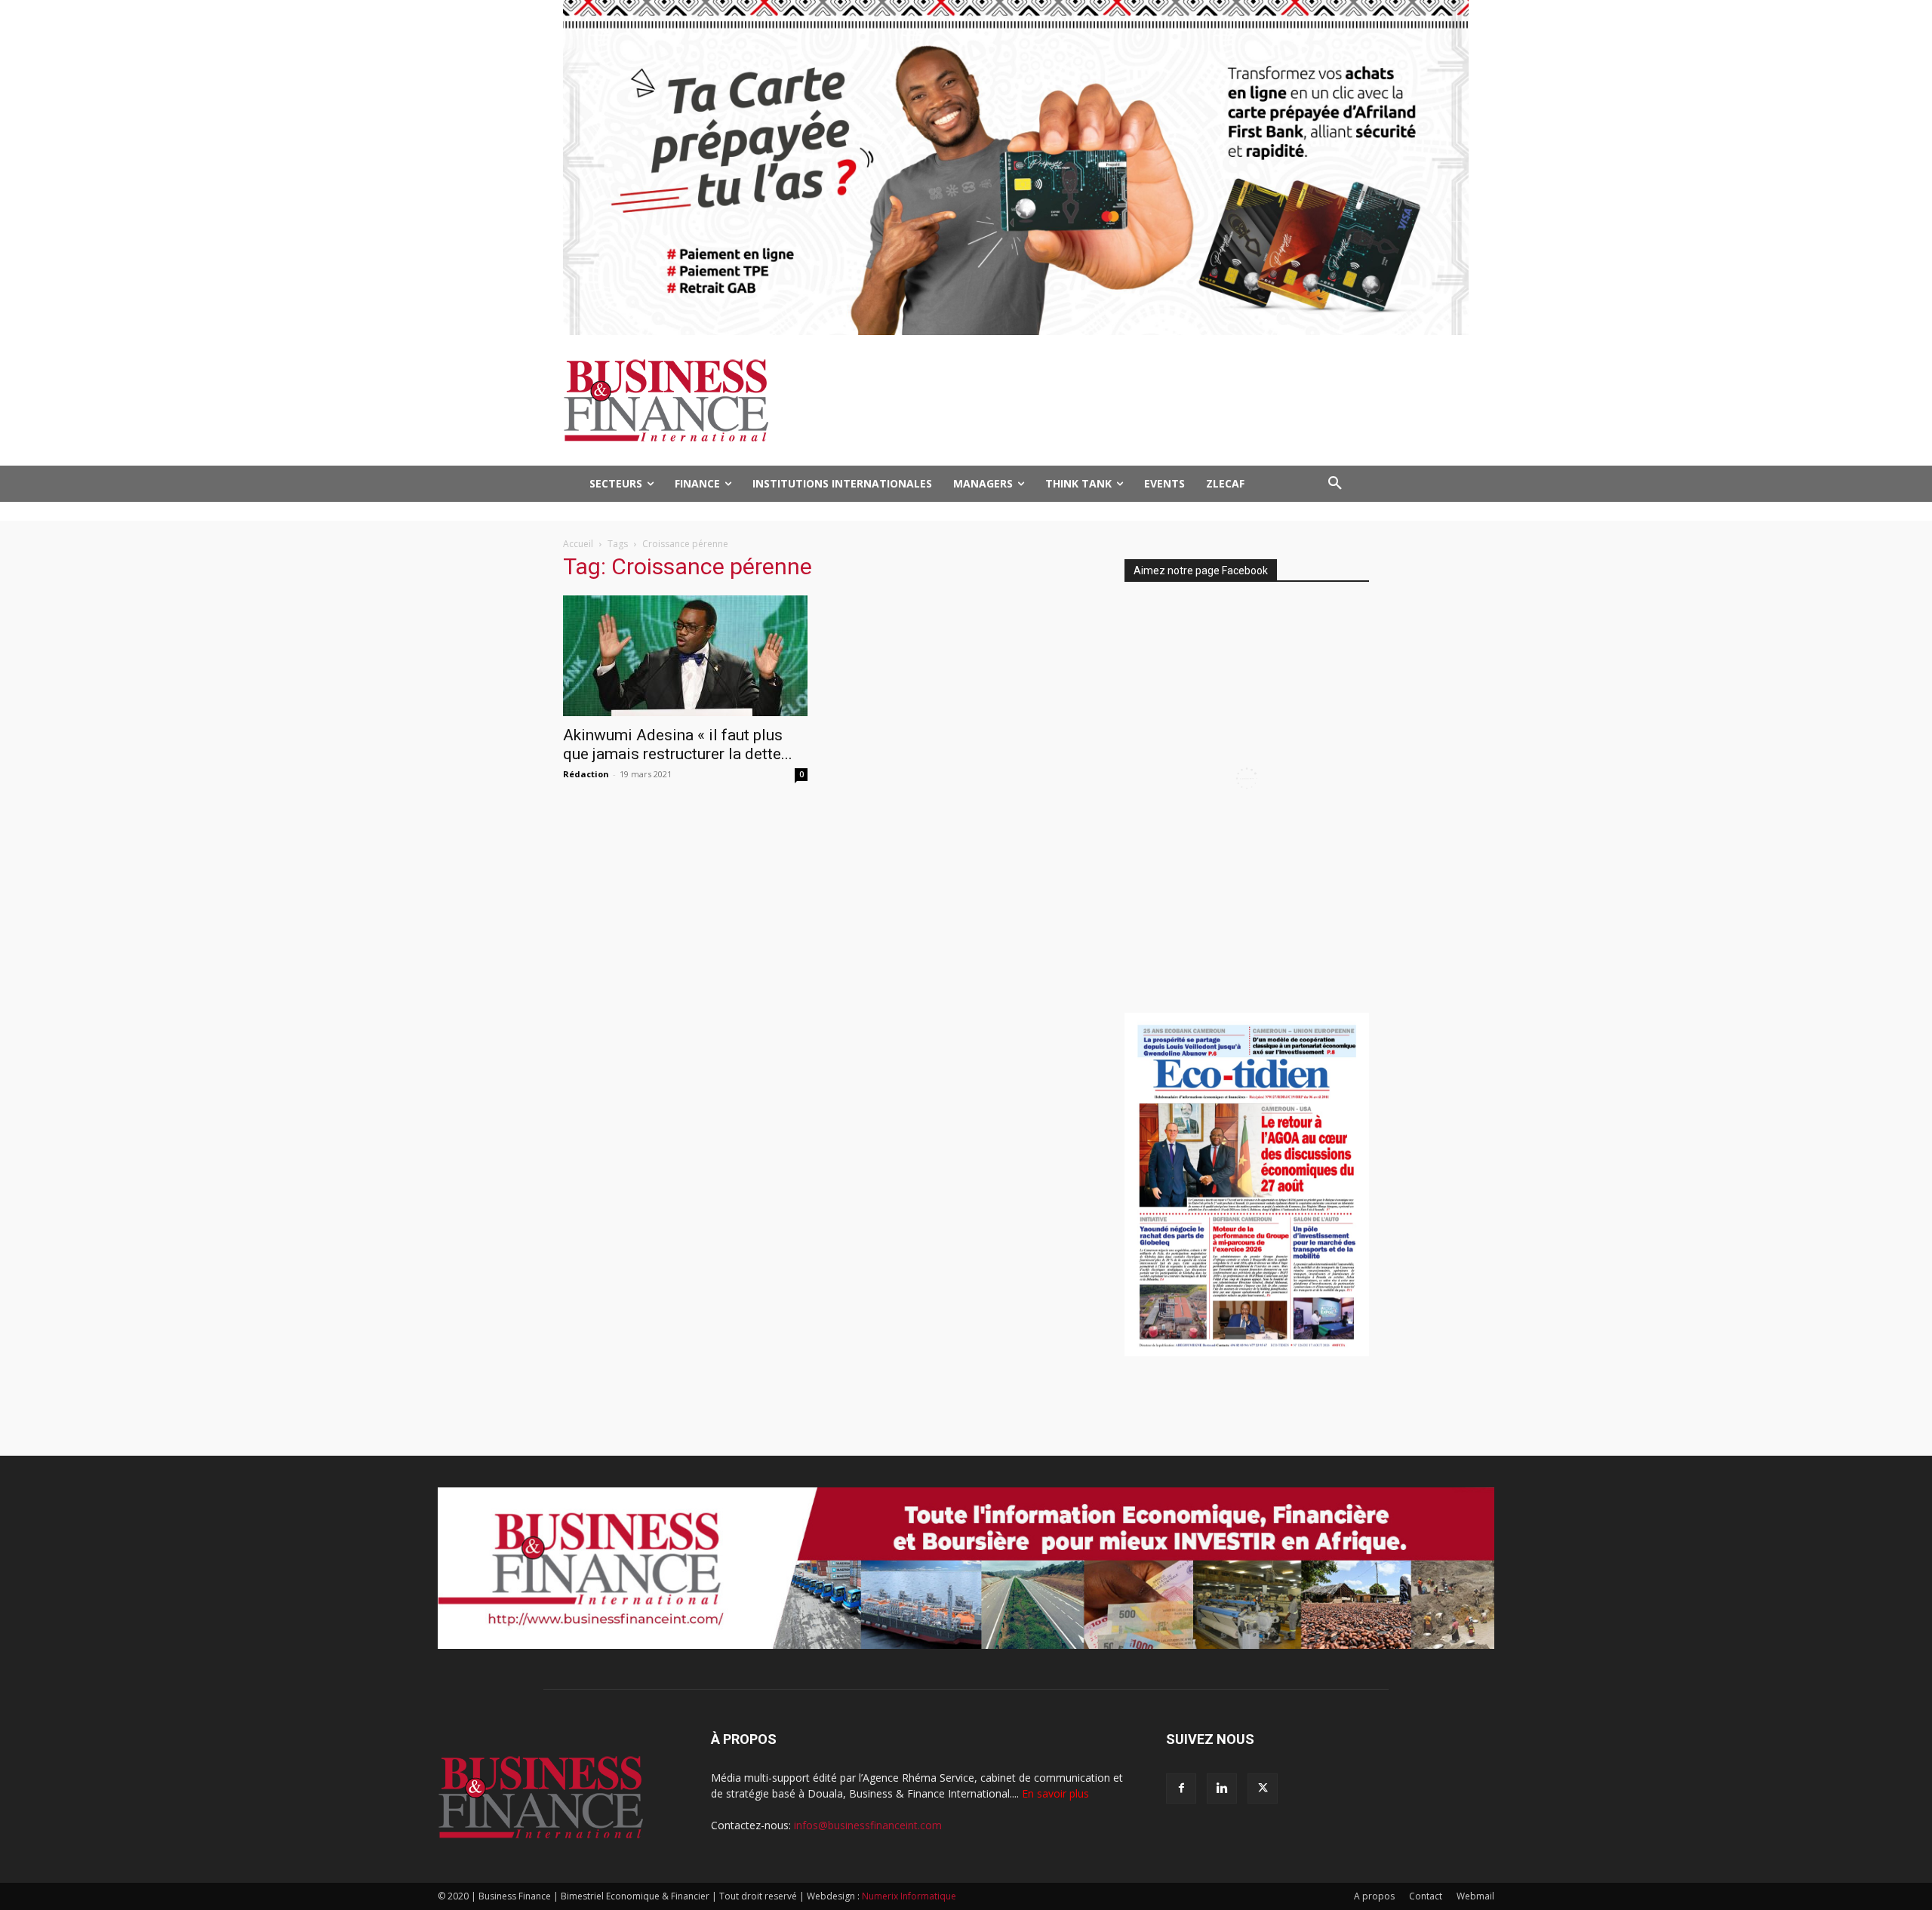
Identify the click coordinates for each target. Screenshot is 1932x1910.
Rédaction (586, 774)
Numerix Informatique (909, 1896)
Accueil (578, 544)
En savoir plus (1055, 1793)
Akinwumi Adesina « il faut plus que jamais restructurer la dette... (678, 744)
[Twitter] (1263, 1789)
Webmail (1475, 1896)
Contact (1426, 1896)
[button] (1335, 484)
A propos (1374, 1896)
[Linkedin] (1222, 1789)
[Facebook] (1181, 1789)
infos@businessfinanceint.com (868, 1825)
